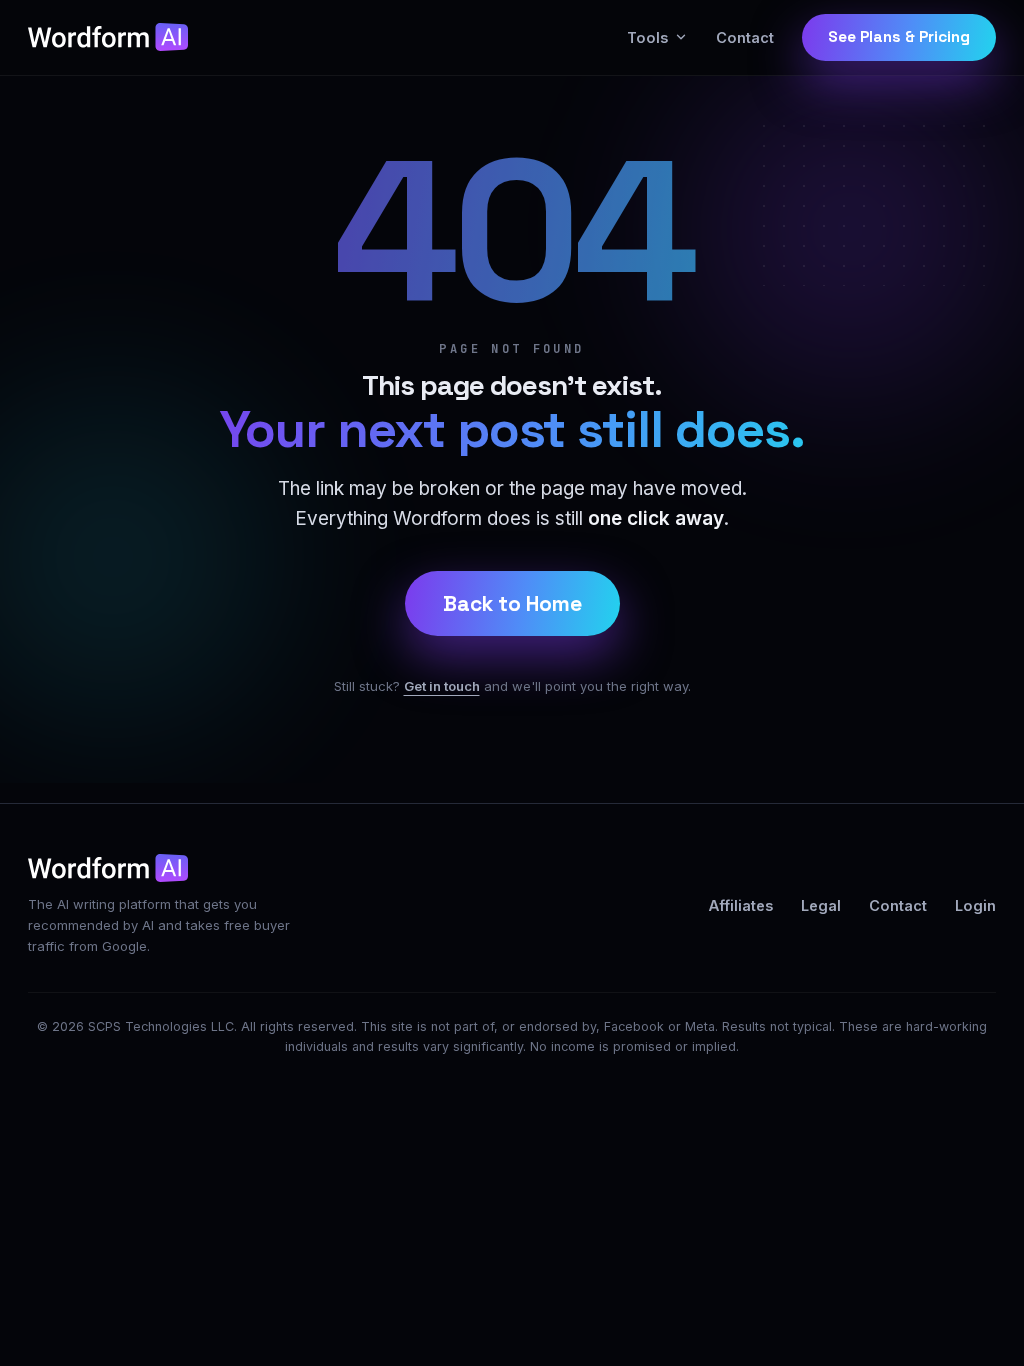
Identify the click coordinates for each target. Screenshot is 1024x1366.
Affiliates (741, 905)
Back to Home (512, 603)
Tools (647, 37)
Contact (745, 37)
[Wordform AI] (108, 37)
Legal (821, 905)
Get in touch (442, 686)
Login (975, 905)
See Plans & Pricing (899, 37)
